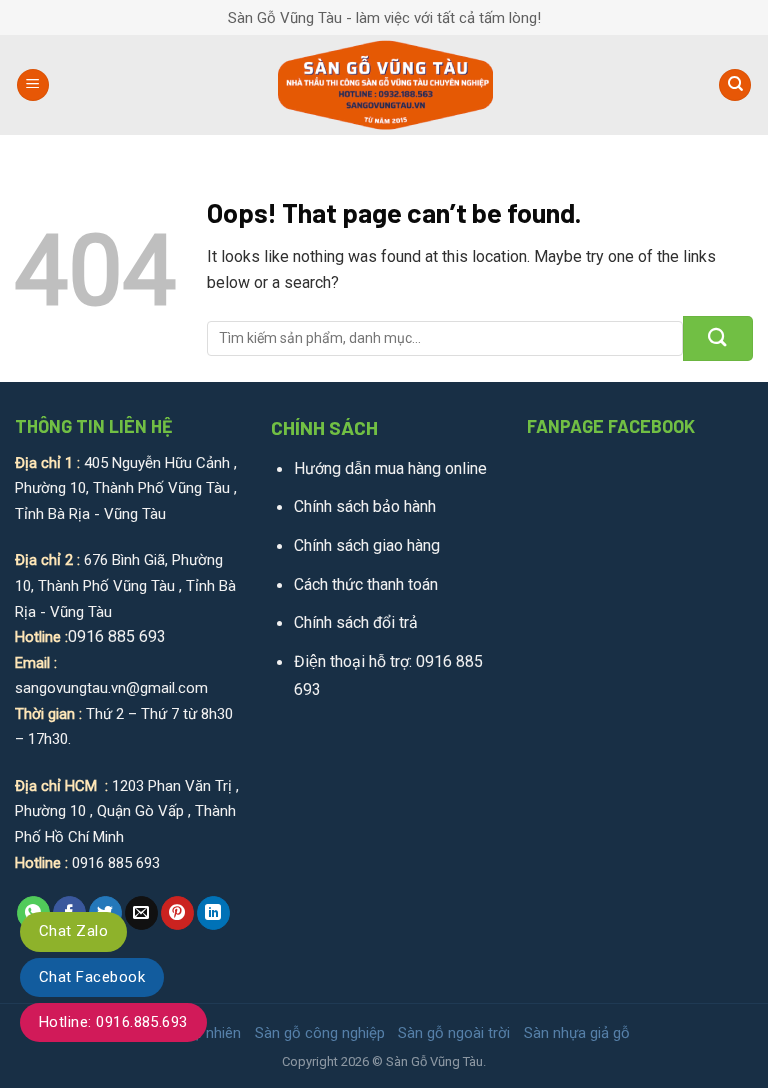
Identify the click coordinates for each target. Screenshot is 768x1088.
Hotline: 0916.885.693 (113, 1022)
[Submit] (718, 338)
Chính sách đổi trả (356, 622)
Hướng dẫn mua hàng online (390, 468)
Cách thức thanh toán (366, 584)
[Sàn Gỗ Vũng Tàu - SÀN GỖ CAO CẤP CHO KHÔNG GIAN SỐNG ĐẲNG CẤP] (384, 85)
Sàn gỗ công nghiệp (320, 1033)
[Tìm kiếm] (735, 85)
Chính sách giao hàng (367, 545)
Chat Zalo (73, 931)
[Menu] (33, 85)
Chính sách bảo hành (365, 506)
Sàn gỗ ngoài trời (454, 1033)
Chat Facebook (92, 977)
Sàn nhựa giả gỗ (577, 1033)
